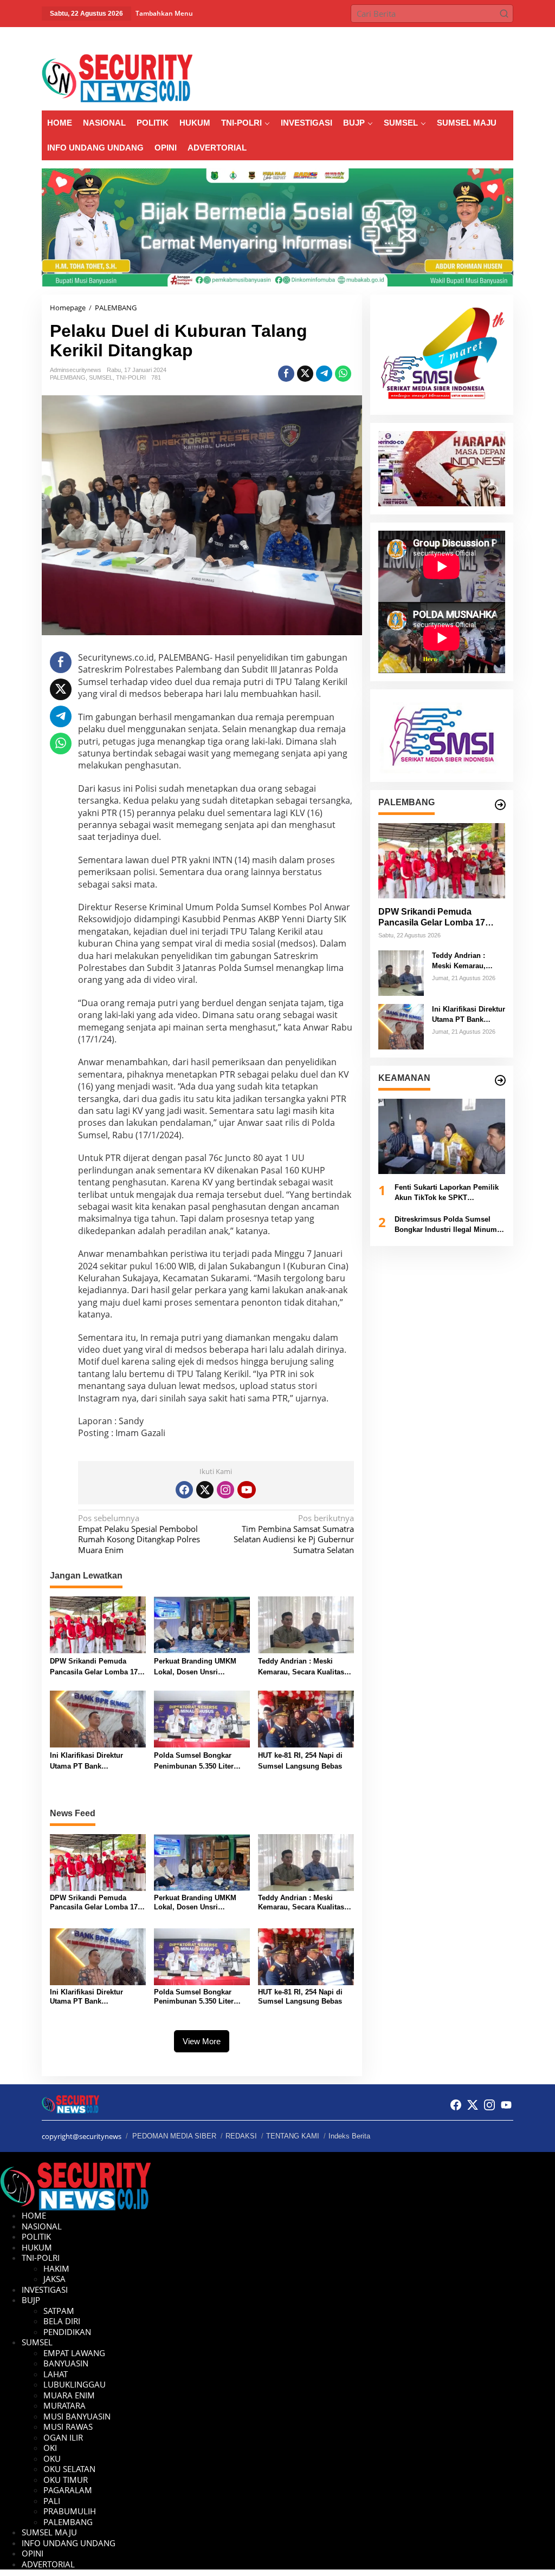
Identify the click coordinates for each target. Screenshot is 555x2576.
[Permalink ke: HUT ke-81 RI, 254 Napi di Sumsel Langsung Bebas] (306, 1718)
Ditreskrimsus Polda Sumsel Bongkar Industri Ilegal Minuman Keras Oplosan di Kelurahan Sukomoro (450, 1225)
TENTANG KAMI (293, 2136)
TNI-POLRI (131, 377)
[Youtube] (247, 1490)
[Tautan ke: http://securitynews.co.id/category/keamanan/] (500, 1080)
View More (202, 2041)
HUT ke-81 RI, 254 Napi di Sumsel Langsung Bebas (300, 1761)
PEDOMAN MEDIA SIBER (174, 2136)
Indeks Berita (349, 2136)
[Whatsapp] (343, 374)
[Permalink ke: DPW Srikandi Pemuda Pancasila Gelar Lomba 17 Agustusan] (98, 1624)
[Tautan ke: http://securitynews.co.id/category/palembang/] (500, 805)
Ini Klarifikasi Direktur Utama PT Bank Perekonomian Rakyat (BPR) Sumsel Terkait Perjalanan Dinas (97, 1761)
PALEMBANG (68, 377)
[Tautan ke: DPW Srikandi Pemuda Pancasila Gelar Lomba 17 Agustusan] (442, 861)
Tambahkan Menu (164, 13)
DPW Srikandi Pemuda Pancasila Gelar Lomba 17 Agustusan (94, 1667)
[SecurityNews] (117, 77)
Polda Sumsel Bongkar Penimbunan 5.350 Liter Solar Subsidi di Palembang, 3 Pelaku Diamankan (194, 1761)
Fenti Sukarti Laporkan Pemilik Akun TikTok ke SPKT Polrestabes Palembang (447, 1193)
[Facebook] (184, 1490)
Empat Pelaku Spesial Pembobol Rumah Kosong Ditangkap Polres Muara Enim (139, 1534)
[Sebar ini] (286, 374)
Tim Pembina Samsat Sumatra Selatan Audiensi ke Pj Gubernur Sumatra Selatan (293, 1534)
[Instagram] (225, 1490)
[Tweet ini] (305, 374)
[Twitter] (205, 1490)
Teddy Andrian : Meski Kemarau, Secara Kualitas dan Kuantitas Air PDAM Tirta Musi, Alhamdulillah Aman (301, 1667)
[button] (504, 14)
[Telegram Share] (324, 374)
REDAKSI (241, 2136)
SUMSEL (101, 377)
